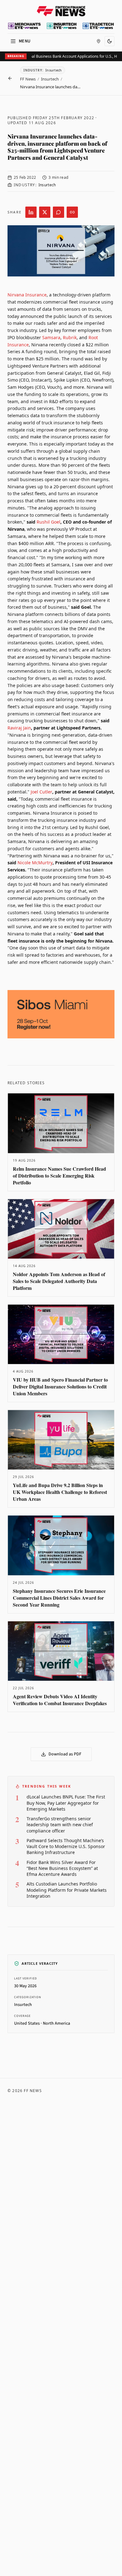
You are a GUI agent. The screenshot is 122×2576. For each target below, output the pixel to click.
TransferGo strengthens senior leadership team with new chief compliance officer (60, 1825)
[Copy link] (72, 212)
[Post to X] (45, 212)
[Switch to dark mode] (109, 41)
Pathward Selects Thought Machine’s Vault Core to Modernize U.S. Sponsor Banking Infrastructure (66, 1847)
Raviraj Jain (19, 728)
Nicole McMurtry (35, 863)
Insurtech (50, 79)
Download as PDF (65, 1754)
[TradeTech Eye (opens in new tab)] (98, 26)
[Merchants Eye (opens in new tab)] (24, 26)
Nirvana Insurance (27, 295)
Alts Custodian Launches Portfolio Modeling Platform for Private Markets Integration (67, 1890)
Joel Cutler (41, 792)
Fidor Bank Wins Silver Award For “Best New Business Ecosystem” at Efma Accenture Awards (62, 1868)
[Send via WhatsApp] (58, 212)
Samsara (51, 337)
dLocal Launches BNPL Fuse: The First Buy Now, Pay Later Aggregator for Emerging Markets (66, 1803)
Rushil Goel (48, 522)
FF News (28, 79)
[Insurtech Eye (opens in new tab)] (62, 26)
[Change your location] (99, 41)
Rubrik (70, 337)
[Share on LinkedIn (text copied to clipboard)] (31, 212)
